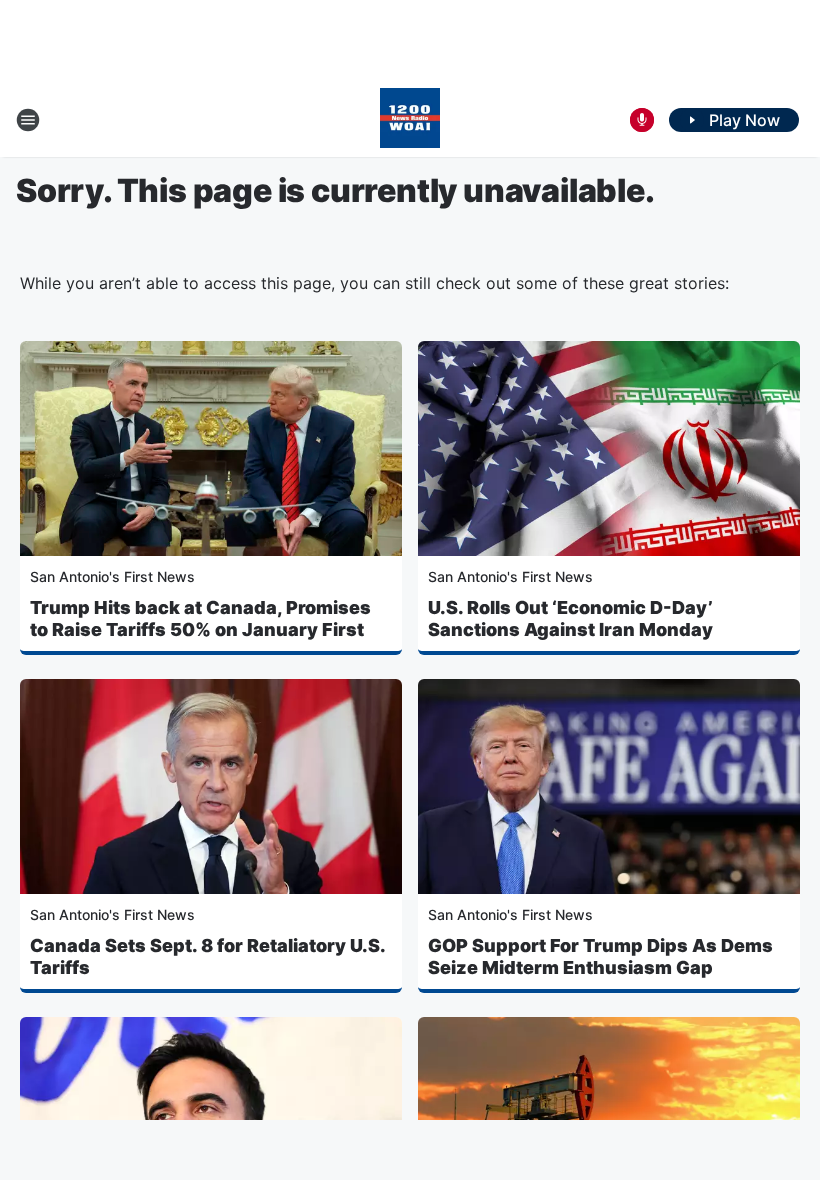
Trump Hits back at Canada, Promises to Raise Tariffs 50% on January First (200, 618)
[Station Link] (410, 120)
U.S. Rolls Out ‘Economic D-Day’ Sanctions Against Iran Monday (570, 618)
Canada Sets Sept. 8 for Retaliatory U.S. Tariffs (207, 956)
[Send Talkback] (642, 120)
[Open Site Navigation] (28, 120)
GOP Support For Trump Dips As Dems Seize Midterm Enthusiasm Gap (600, 956)
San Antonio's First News (112, 576)
